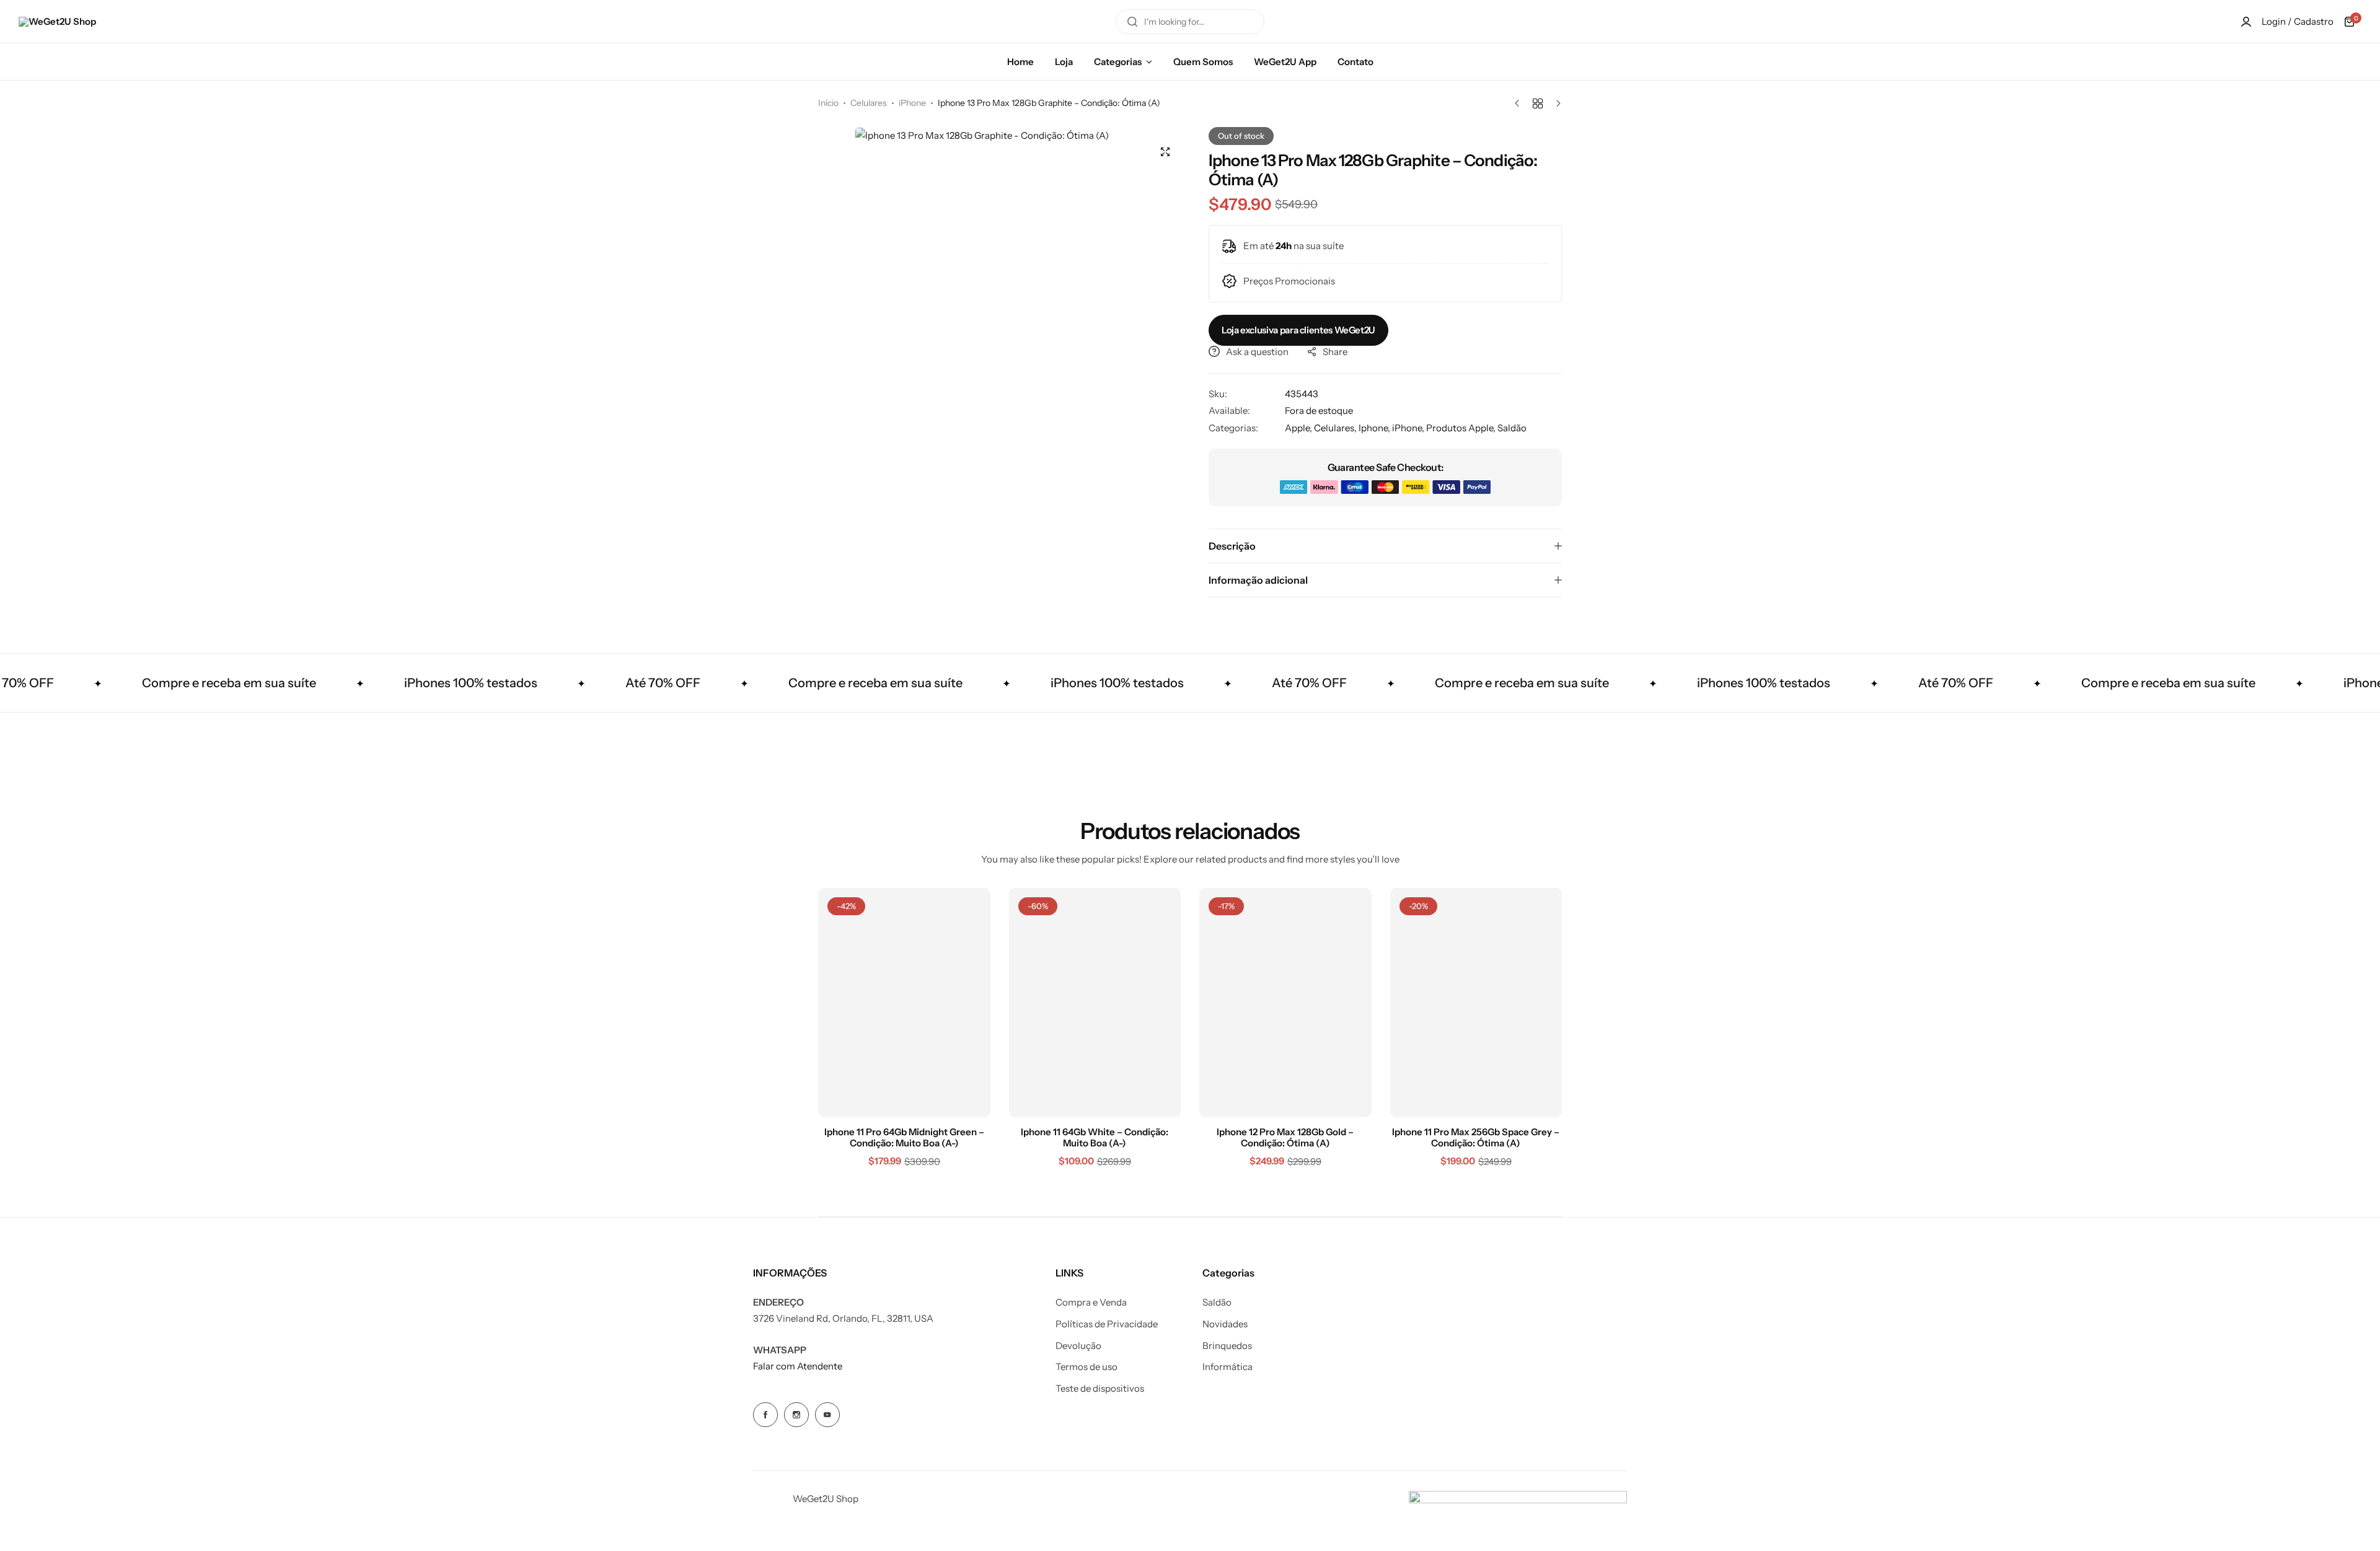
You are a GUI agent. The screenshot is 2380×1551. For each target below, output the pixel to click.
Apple (1297, 428)
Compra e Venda (1091, 1303)
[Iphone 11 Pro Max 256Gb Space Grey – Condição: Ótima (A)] (1476, 1003)
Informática (1227, 1367)
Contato (1355, 62)
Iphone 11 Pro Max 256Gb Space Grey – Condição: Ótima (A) (1476, 1138)
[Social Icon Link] (765, 1415)
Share (1335, 352)
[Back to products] (1538, 103)
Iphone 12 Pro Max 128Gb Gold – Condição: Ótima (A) (1285, 1138)
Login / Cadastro (2298, 21)
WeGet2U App (1285, 62)
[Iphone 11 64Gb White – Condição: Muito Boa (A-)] (1095, 1003)
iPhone (912, 103)
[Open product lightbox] (1165, 152)
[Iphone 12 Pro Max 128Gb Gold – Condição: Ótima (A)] (1285, 1003)
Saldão (1512, 428)
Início (828, 103)
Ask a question (1257, 352)
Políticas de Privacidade (1107, 1324)
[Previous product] (1520, 103)
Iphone (1373, 428)
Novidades (1225, 1324)
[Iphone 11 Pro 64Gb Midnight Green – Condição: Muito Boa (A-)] (904, 1003)
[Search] (1132, 22)
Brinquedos (1227, 1346)
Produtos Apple (1460, 428)
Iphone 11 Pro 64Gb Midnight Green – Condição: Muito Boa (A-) (904, 1138)
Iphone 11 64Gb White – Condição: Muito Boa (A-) (1095, 1138)
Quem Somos (1203, 62)
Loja (1064, 62)
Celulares (869, 103)
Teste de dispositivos (1100, 1389)
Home (1020, 62)
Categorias (1118, 62)
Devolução (1078, 1346)
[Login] (2246, 22)
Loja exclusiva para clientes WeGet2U (1298, 330)
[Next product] (1555, 103)
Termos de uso (1086, 1367)
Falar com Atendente (798, 1366)
